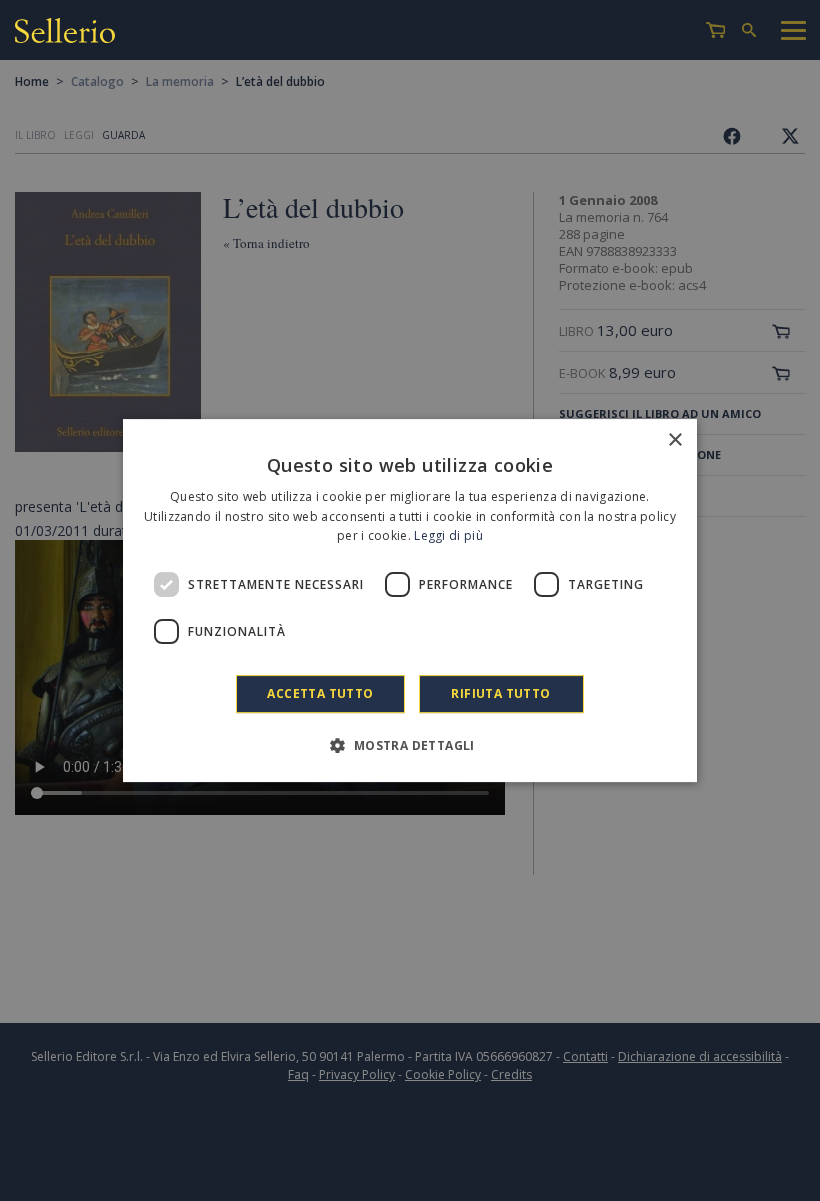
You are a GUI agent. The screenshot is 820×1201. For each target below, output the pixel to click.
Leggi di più (448, 536)
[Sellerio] (65, 33)
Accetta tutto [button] (320, 693)
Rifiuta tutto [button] (500, 693)
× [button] (674, 440)
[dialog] (410, 601)
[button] (409, 745)
